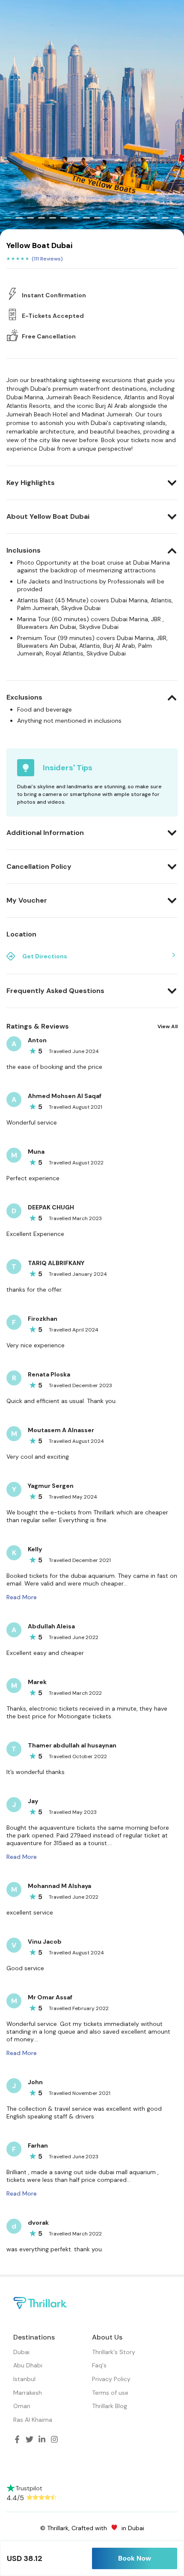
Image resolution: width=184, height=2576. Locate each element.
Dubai (21, 2352)
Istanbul (24, 2379)
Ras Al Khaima (33, 2420)
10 (109, 218)
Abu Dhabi (28, 2365)
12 (131, 218)
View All (168, 1026)
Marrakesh (28, 2393)
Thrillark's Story (114, 2352)
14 (154, 218)
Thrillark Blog (110, 2406)
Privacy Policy (111, 2379)
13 (142, 218)
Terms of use (110, 2393)
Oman (22, 2406)
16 (176, 218)
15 (165, 218)
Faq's (99, 2365)
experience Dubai (31, 449)
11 (120, 218)
